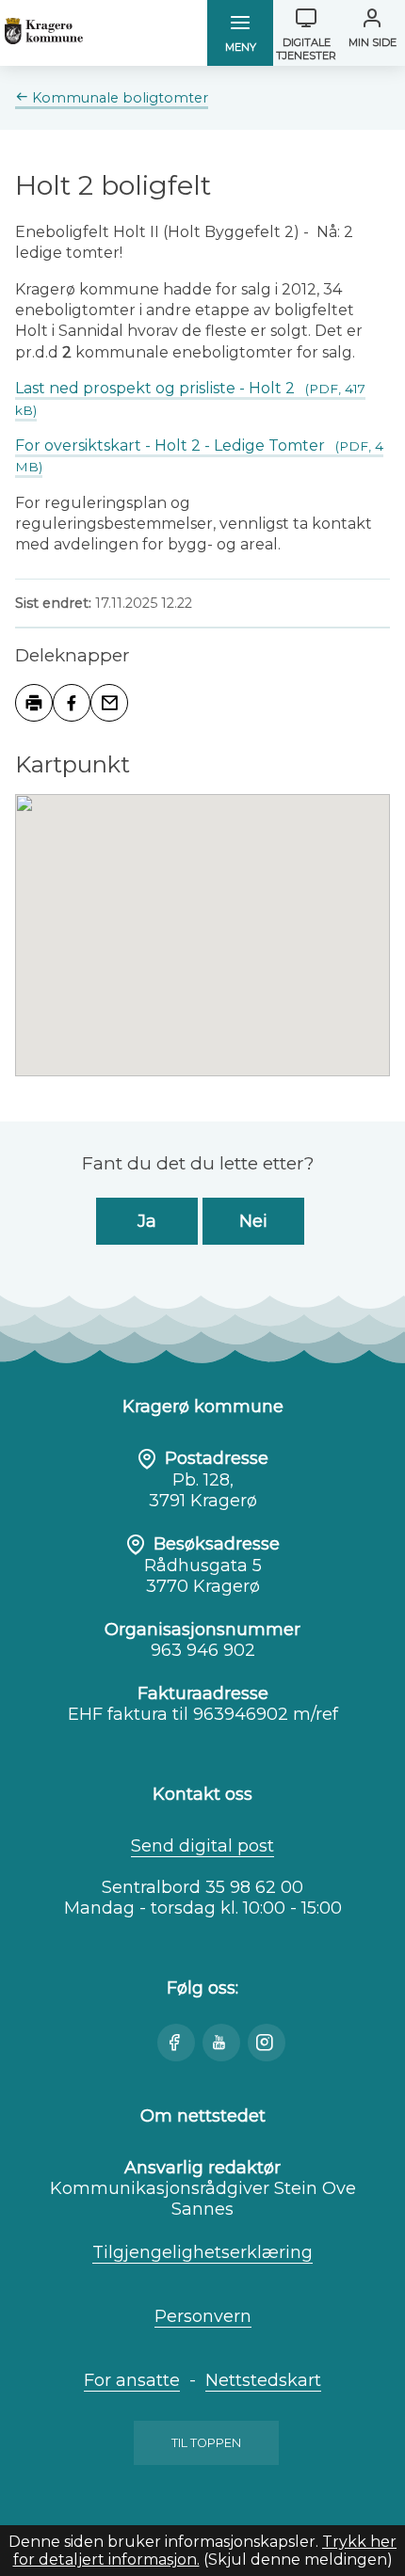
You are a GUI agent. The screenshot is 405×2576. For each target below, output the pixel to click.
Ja (147, 1221)
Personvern (203, 2316)
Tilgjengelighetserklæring (202, 2252)
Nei (253, 1221)
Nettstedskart (263, 2380)
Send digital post (202, 1846)
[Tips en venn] (109, 703)
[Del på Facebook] (72, 703)
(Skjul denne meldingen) (298, 2560)
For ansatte (132, 2380)
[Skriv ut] (34, 703)
